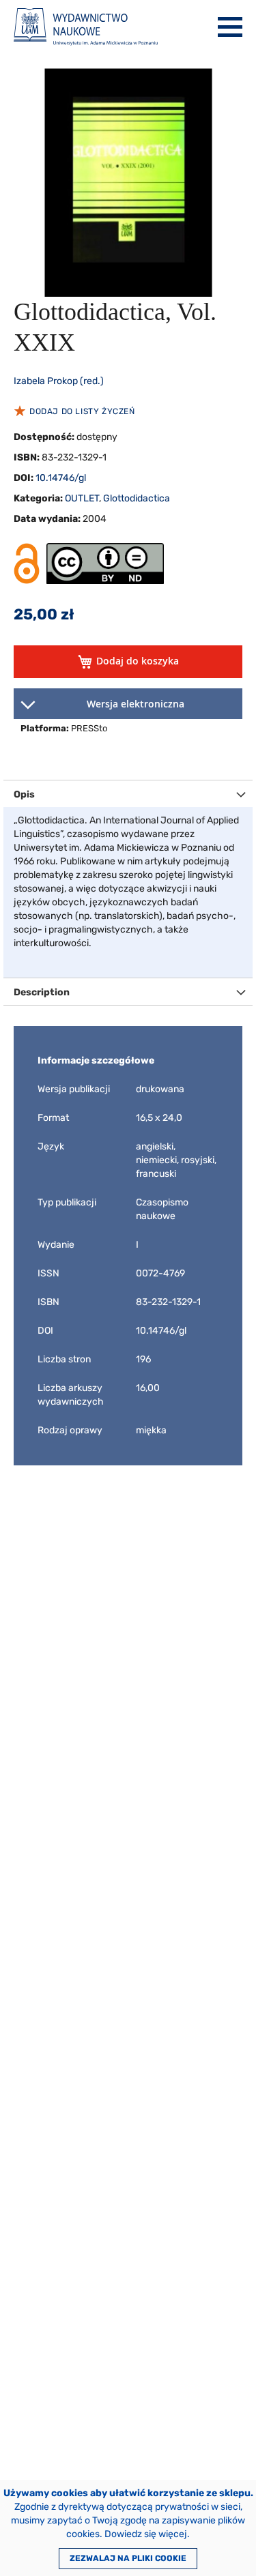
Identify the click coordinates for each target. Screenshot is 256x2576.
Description (42, 992)
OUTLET (82, 498)
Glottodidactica (137, 498)
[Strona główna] (86, 27)
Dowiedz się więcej (146, 2534)
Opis (24, 794)
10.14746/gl (61, 478)
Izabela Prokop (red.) (59, 381)
